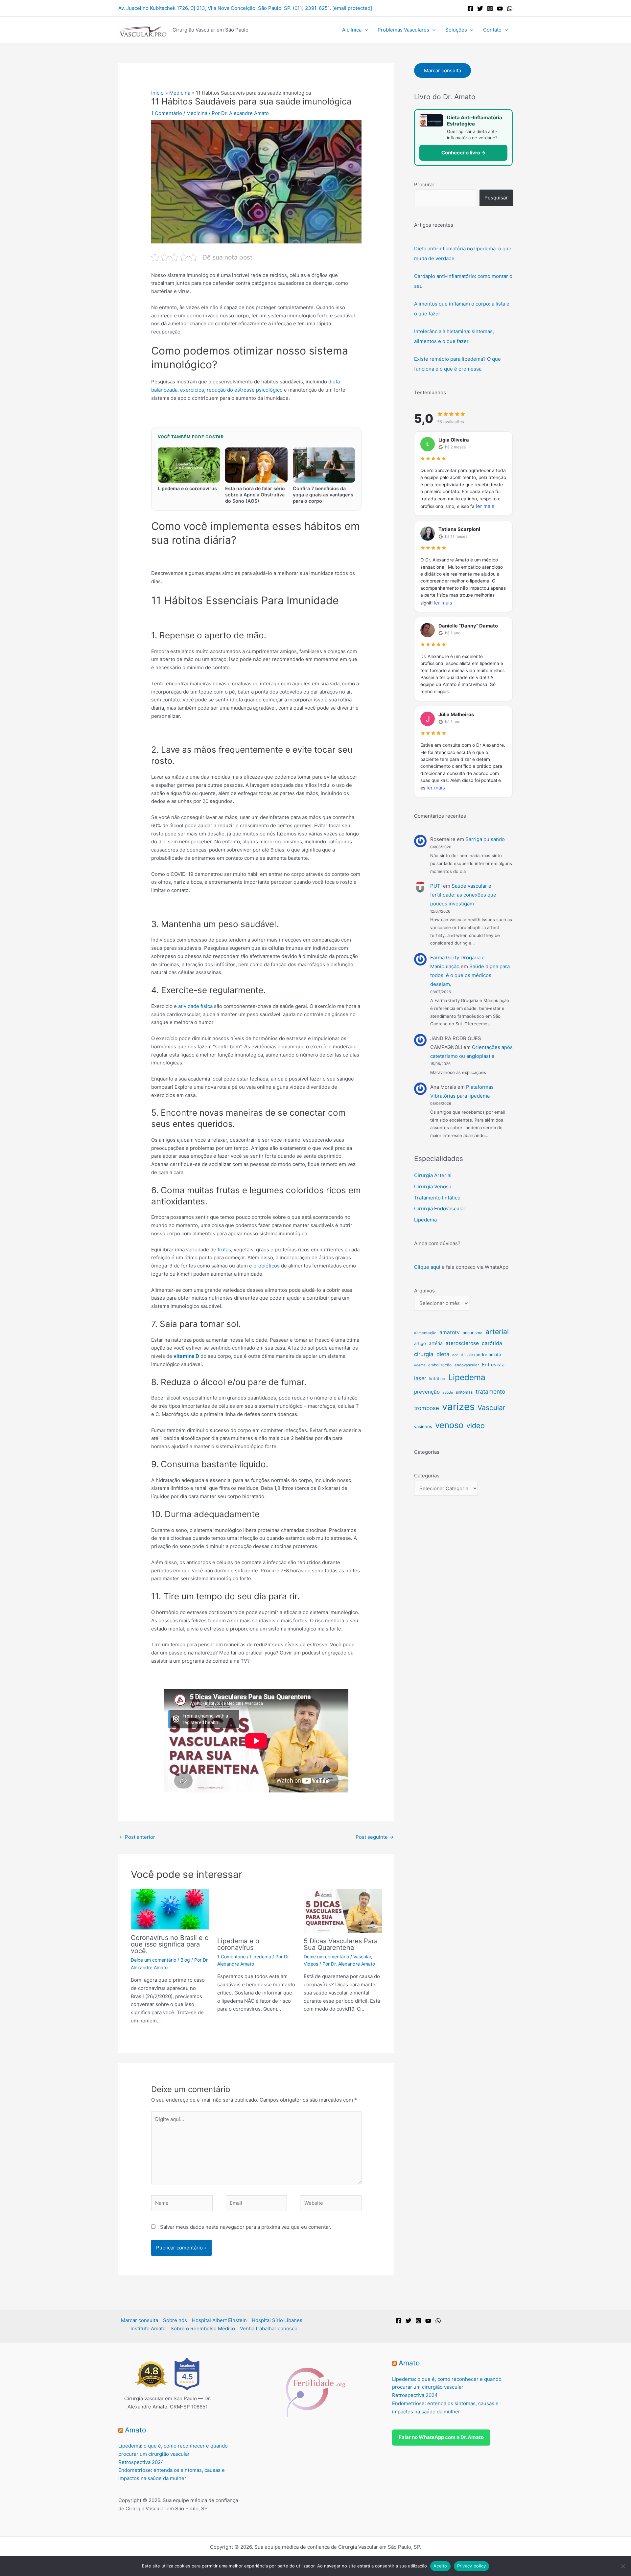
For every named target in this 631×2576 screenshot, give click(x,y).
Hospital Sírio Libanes (277, 2320)
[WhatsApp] (510, 9)
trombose (427, 1408)
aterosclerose (462, 1343)
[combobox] (445, 198)
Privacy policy (472, 2566)
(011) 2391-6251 (311, 8)
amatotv (450, 1332)
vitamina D (186, 1356)
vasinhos (423, 1426)
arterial (497, 1332)
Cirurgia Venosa (433, 1186)
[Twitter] (480, 9)
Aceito (440, 2566)
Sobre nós (175, 2320)
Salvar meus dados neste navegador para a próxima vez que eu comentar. (246, 2227)
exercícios (192, 390)
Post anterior (137, 1837)
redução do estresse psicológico (245, 390)
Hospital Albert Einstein (219, 2320)
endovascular (467, 1365)
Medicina (197, 113)
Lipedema (260, 1957)
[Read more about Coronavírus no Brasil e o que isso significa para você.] (170, 1909)
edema (420, 1365)
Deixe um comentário (153, 1960)
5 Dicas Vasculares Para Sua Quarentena (341, 1944)
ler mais (485, 506)
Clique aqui (427, 1267)
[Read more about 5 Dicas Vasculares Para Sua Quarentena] (343, 1910)
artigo (420, 1343)
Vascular (362, 1957)
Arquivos (424, 1291)
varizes (458, 1407)
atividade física (195, 1006)
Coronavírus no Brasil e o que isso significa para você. (170, 1944)
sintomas (464, 1392)
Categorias (427, 1476)
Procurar (424, 184)
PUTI (436, 886)
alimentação (425, 1333)
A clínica (352, 30)
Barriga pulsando (485, 839)
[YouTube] (500, 9)
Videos (311, 1964)
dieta (443, 1354)
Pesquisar (496, 198)
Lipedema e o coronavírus (238, 1944)
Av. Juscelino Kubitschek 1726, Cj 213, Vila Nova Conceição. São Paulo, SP (204, 8)
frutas (224, 1250)
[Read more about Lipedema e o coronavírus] (256, 1910)
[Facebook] (470, 9)
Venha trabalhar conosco (269, 2328)
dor (455, 1355)
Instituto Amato (148, 2328)
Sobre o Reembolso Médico (203, 2328)
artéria (436, 1343)
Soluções (456, 30)
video (476, 1425)
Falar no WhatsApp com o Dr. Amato (441, 2437)
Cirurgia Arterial (433, 1175)
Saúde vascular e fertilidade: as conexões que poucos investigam (463, 895)
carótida (492, 1343)
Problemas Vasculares (403, 30)
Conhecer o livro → (464, 153)
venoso (449, 1425)
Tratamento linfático (437, 1198)
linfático (437, 1379)
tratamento (491, 1391)
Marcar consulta (443, 70)
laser (420, 1378)
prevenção (427, 1392)
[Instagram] (490, 9)
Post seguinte (375, 1837)
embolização (440, 1365)
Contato (492, 30)
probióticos (267, 1266)
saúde (448, 1392)
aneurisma (473, 1333)
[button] (365, 30)
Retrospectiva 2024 (141, 2462)
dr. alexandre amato (481, 1355)
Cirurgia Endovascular (440, 1208)
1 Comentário (167, 113)
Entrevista (493, 1365)
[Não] (623, 2566)
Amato (136, 2430)
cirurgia (424, 1354)
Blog (185, 1960)
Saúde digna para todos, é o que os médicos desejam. (470, 975)
